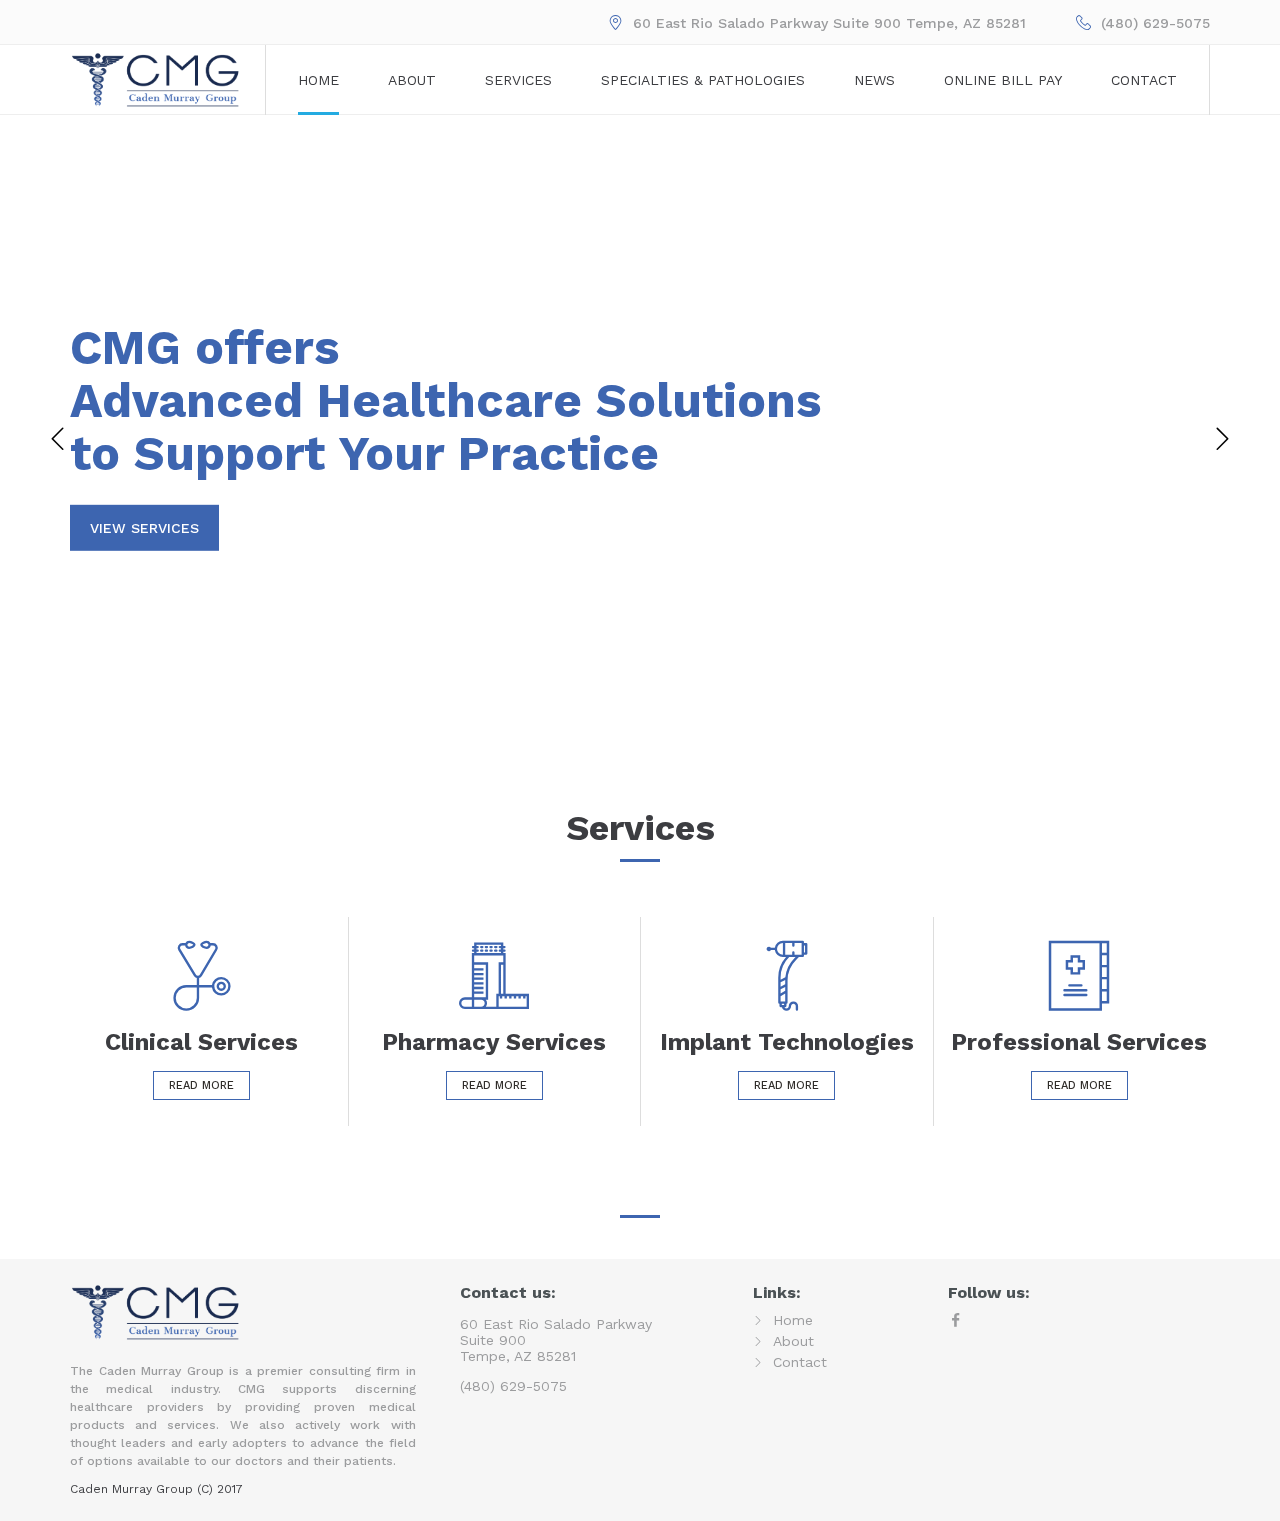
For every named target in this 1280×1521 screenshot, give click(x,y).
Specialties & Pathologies (703, 80)
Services (518, 80)
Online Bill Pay (1003, 80)
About (412, 80)
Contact (1144, 80)
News (874, 80)
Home (318, 80)
